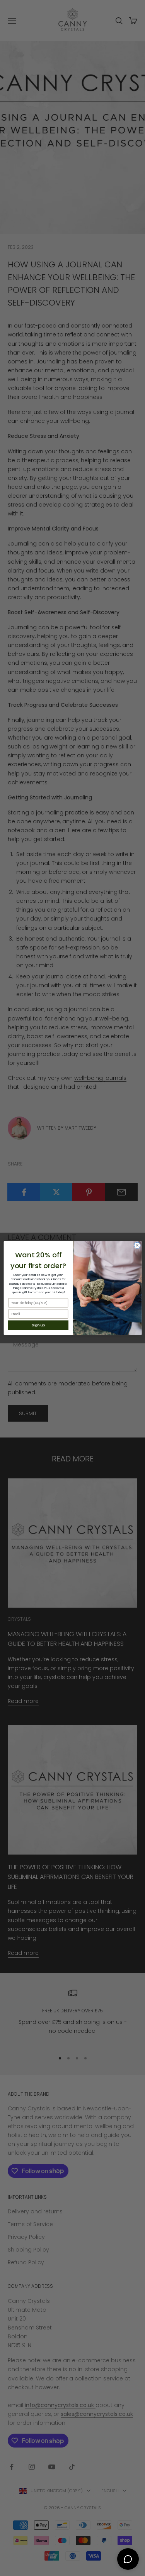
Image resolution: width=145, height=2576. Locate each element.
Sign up (38, 1325)
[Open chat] (128, 2559)
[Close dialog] (137, 1245)
